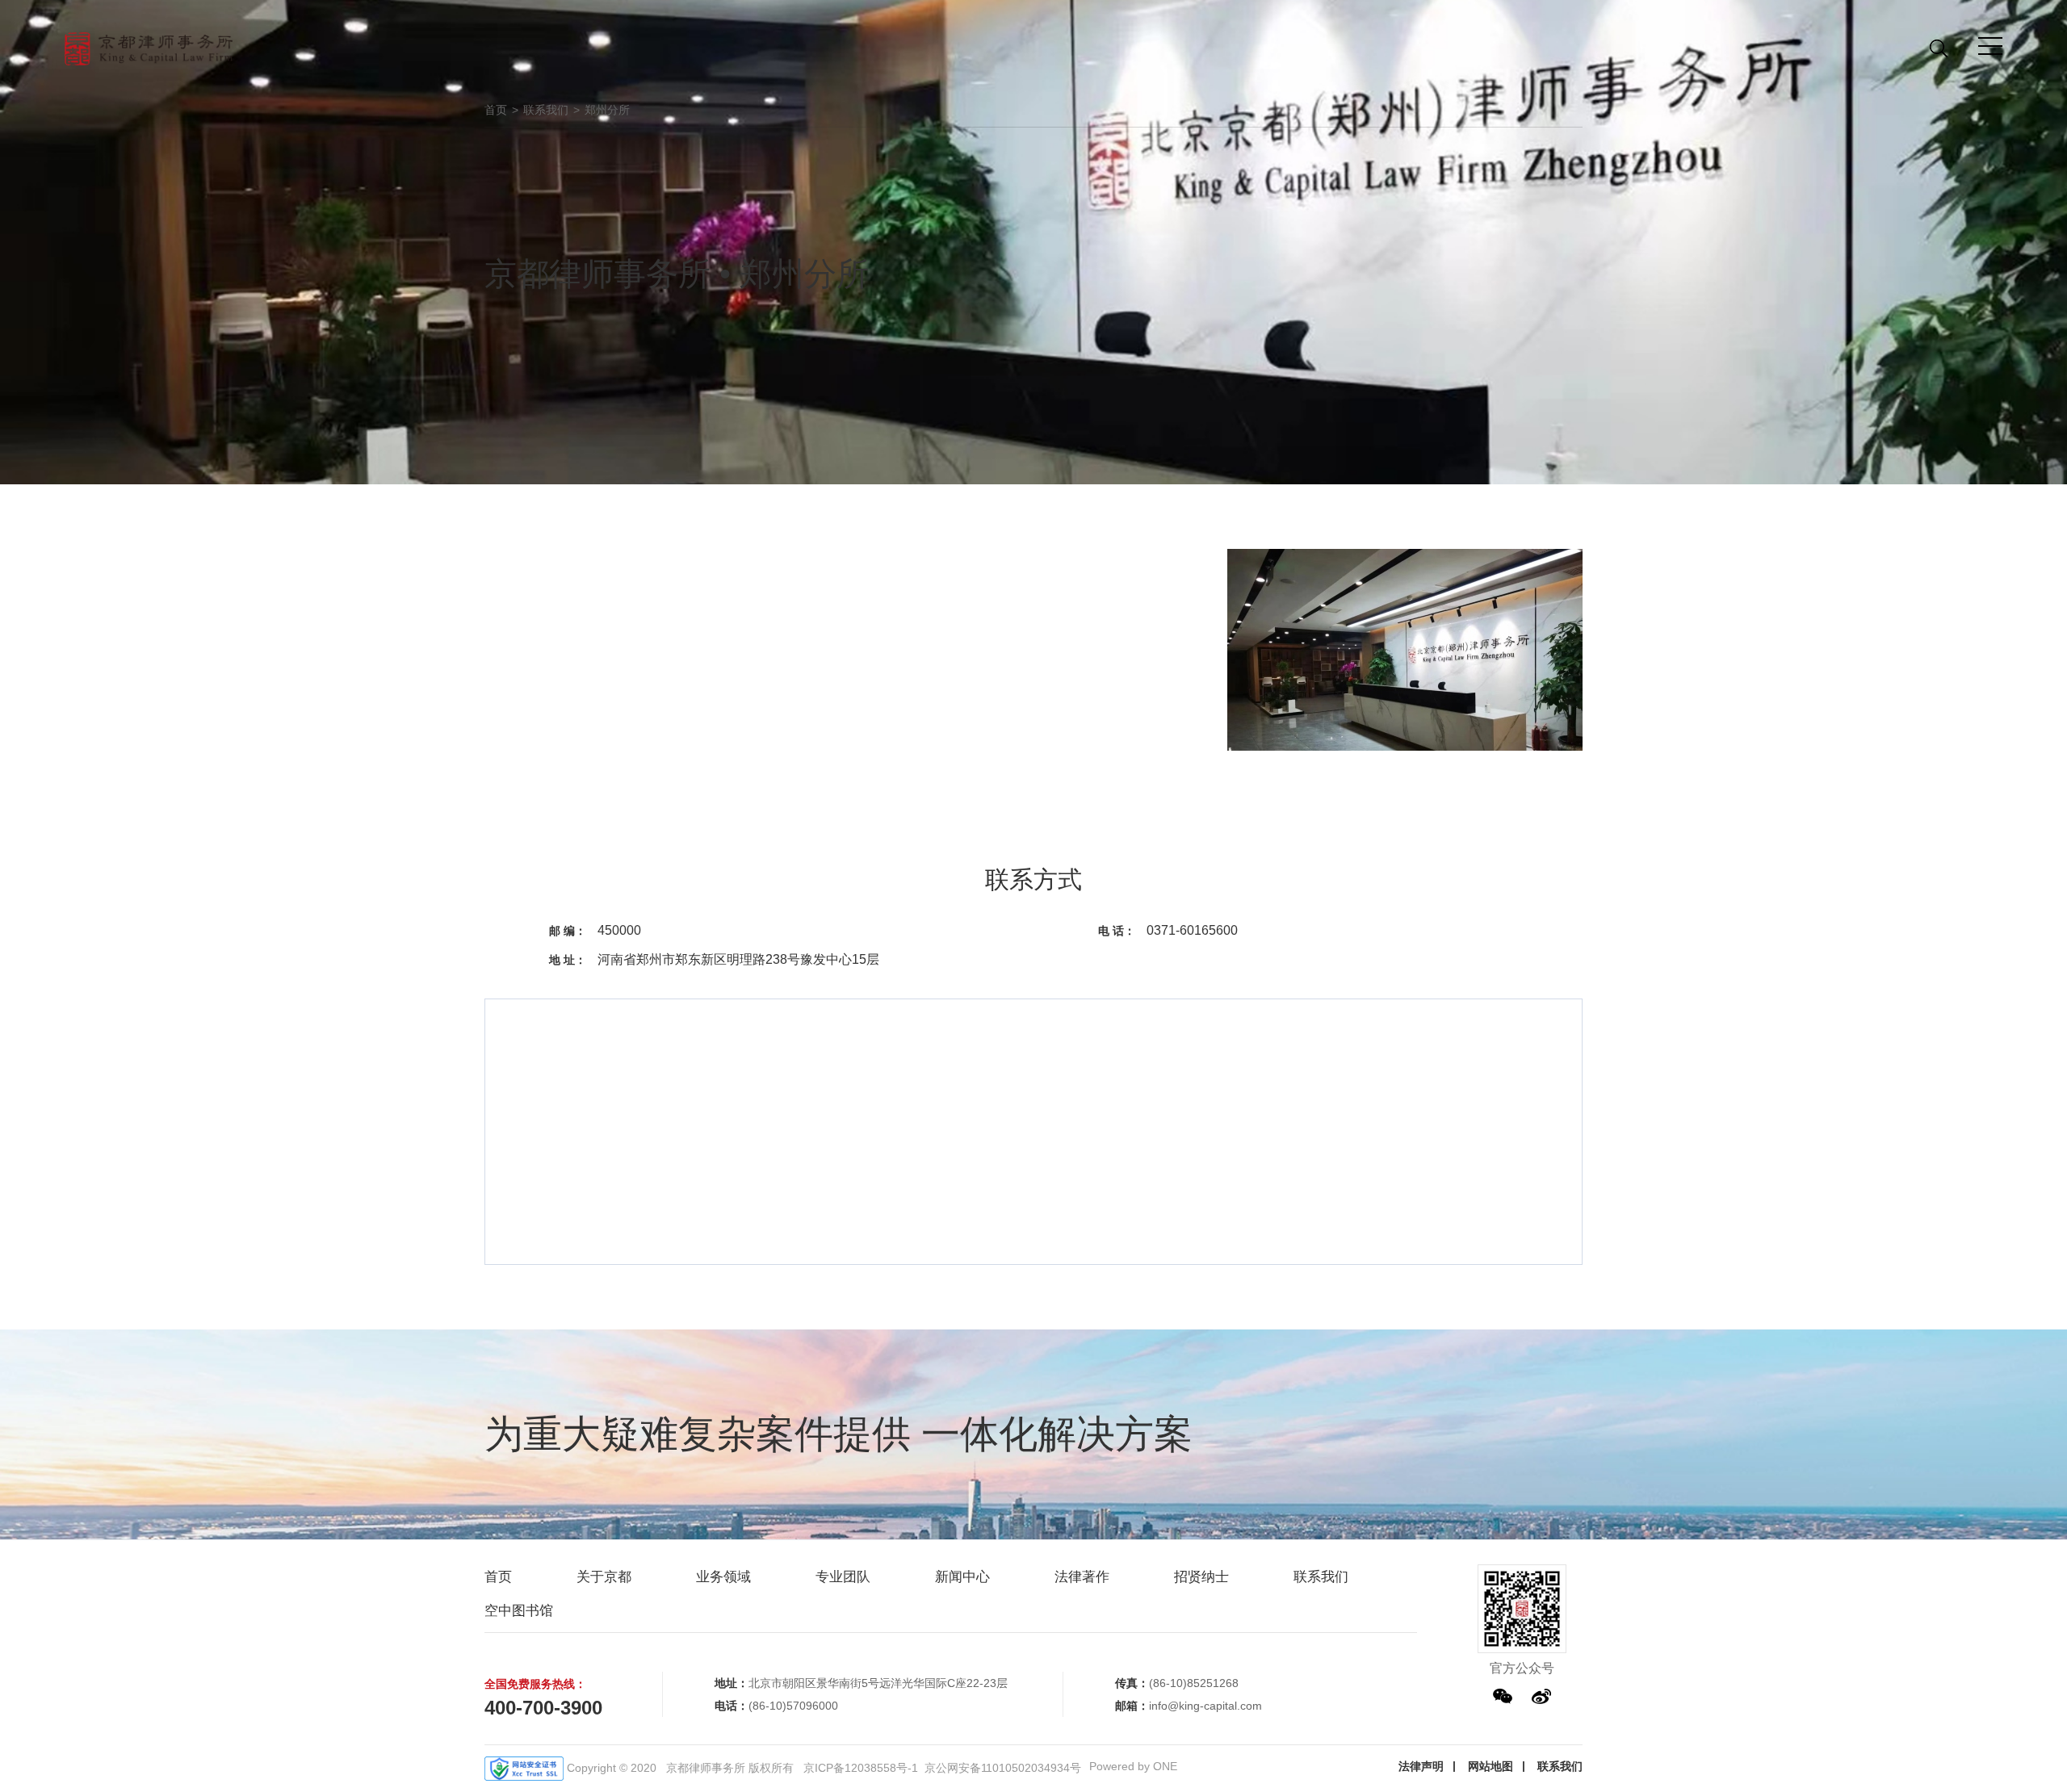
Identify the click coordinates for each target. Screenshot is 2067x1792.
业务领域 (723, 1577)
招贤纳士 (1201, 1577)
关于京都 (604, 1577)
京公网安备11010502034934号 (1003, 1768)
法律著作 (1082, 1577)
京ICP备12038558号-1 (861, 1768)
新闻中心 (962, 1577)
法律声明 (1421, 1766)
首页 (496, 110)
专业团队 (843, 1577)
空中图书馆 (519, 1611)
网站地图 (1491, 1766)
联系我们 (546, 110)
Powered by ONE (1133, 1766)
